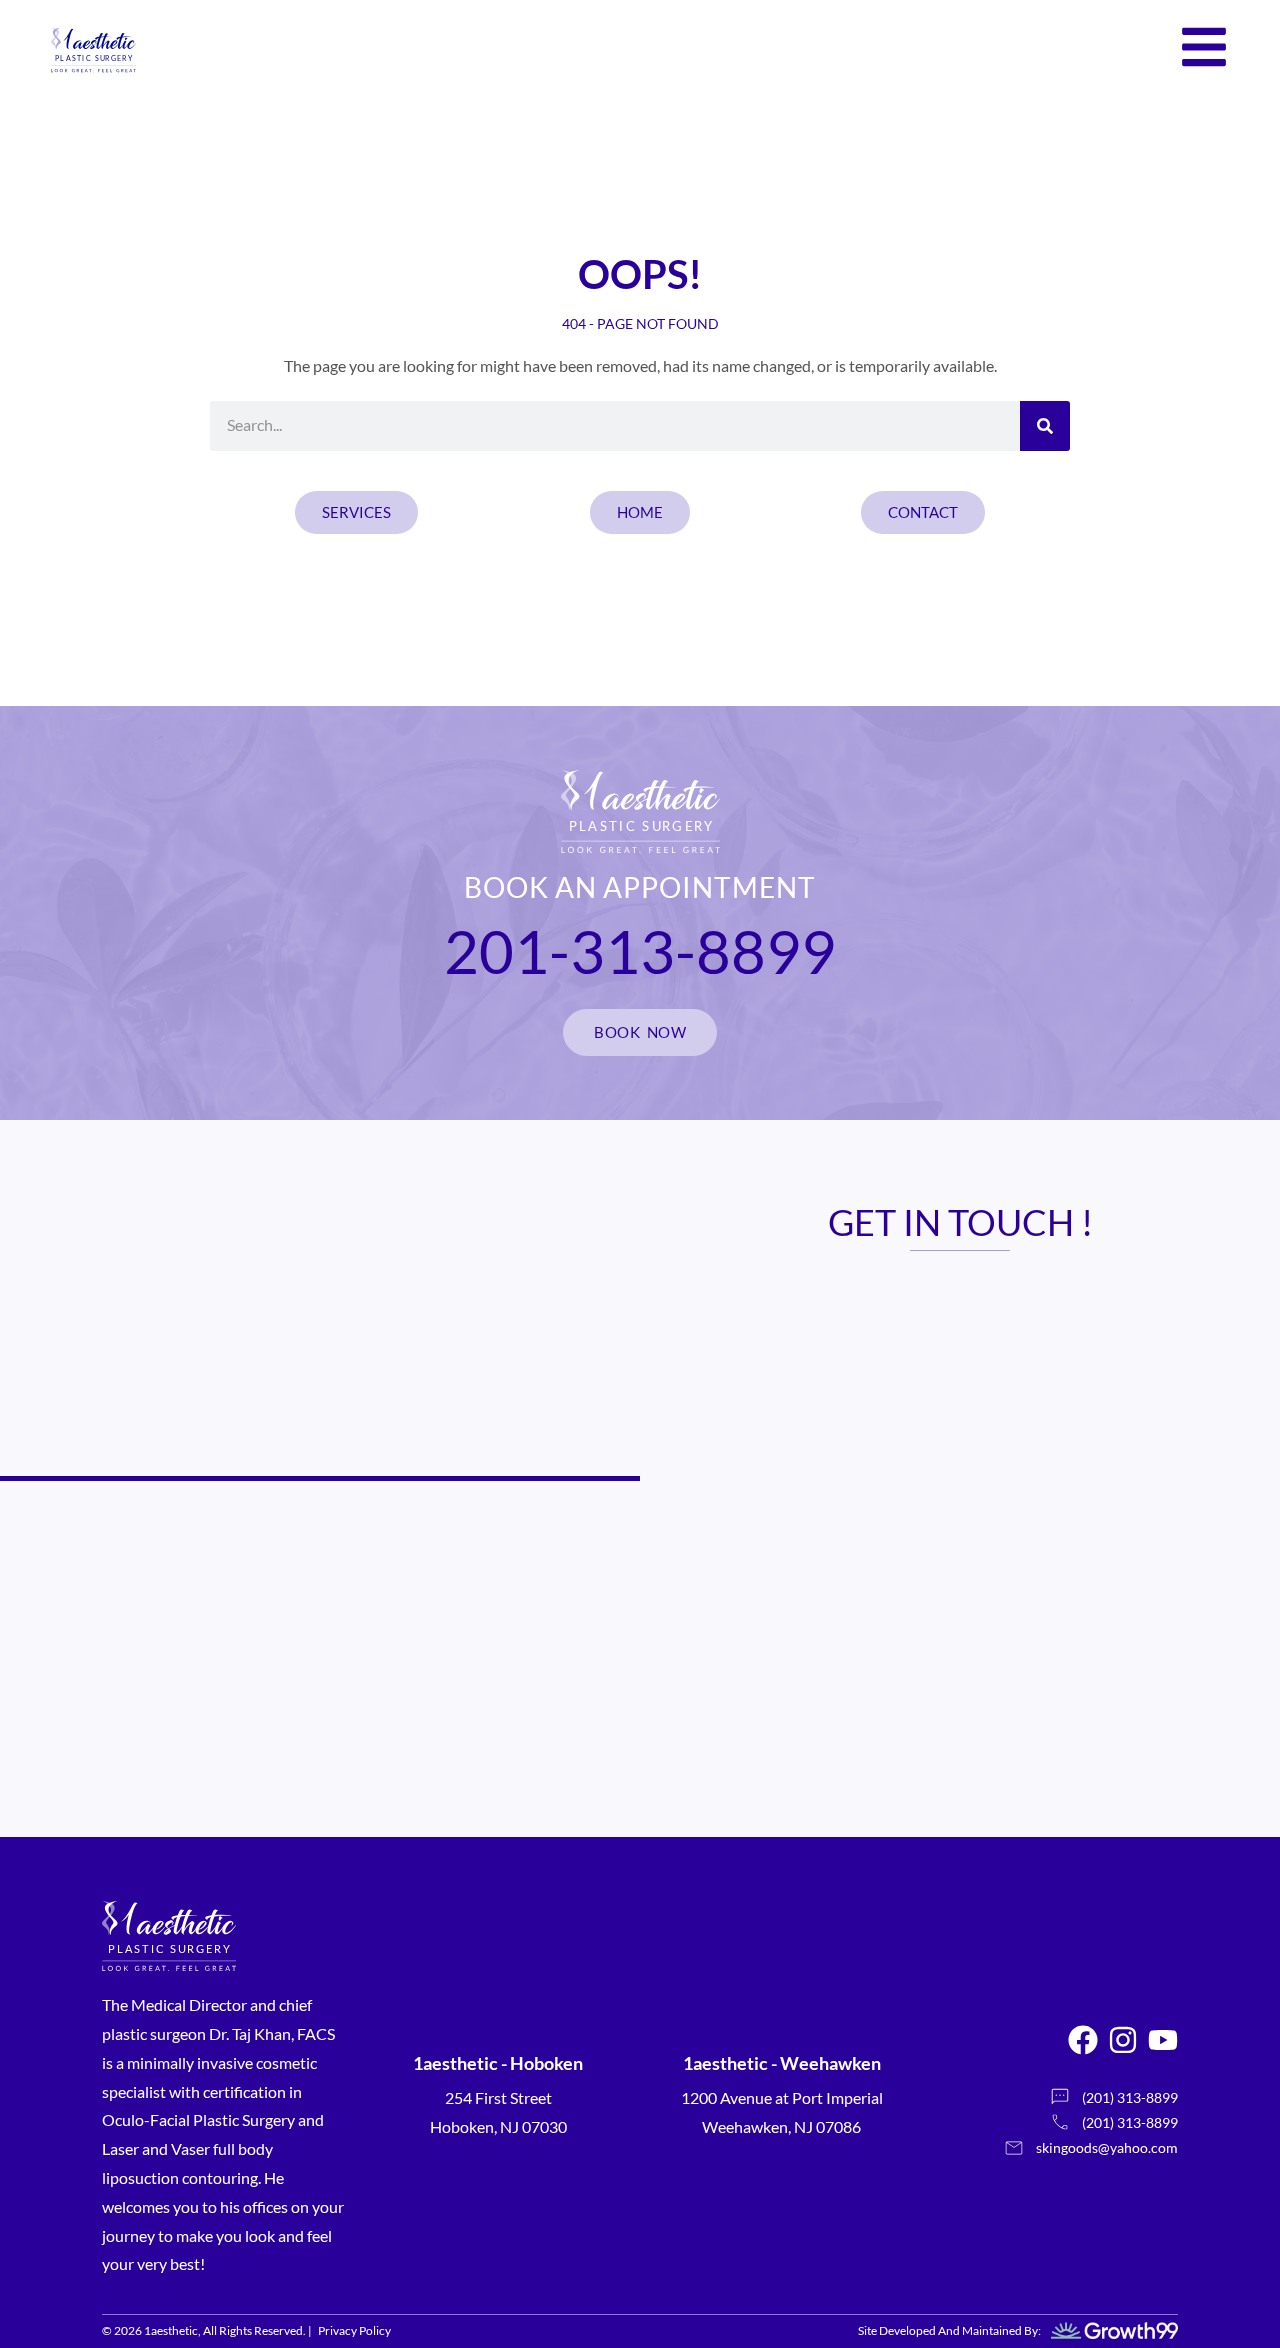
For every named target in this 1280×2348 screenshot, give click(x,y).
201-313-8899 (640, 951)
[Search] (1045, 426)
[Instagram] (1123, 2040)
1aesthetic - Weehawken (782, 2063)
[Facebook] (1083, 2040)
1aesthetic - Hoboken (498, 2063)
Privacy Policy (354, 2330)
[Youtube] (1163, 2040)
